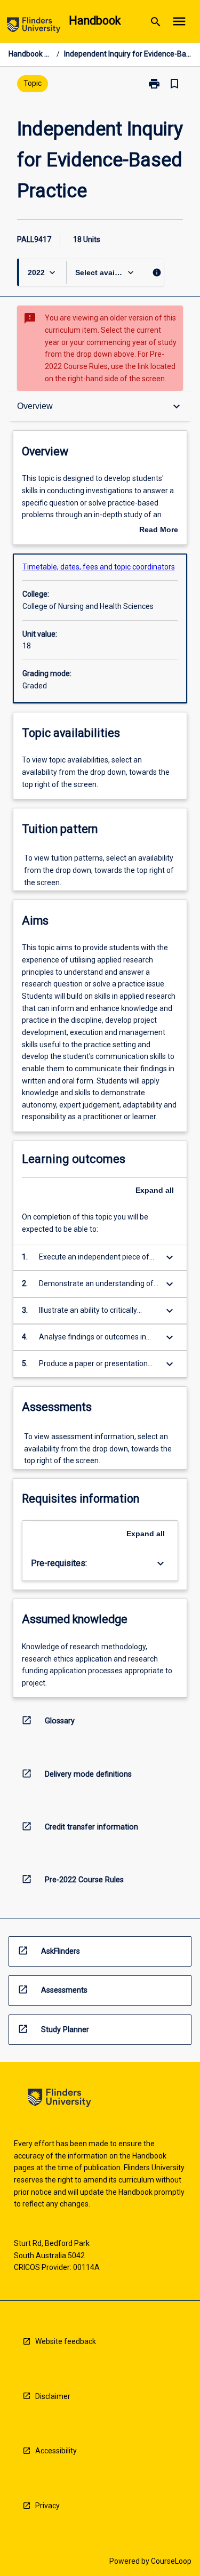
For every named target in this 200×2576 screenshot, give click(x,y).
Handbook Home (30, 54)
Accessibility (56, 2451)
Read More (159, 531)
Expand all (155, 1190)
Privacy (47, 2506)
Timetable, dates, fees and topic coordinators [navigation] (99, 567)
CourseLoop (171, 2561)
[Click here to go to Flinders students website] (34, 27)
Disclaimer (53, 2396)
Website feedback (66, 2341)
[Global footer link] (59, 2100)
